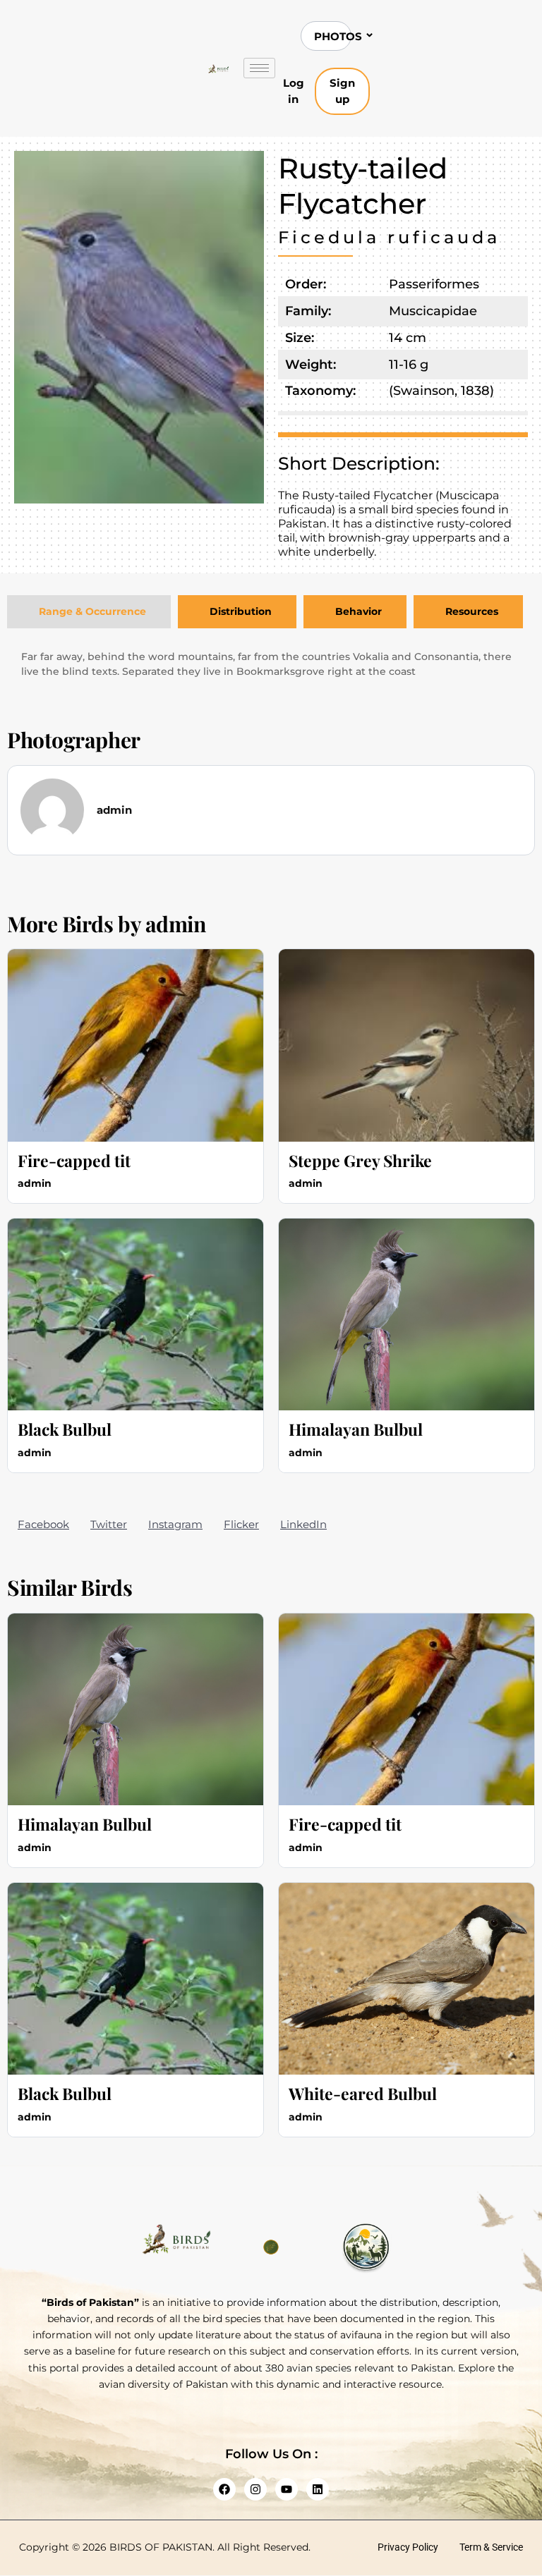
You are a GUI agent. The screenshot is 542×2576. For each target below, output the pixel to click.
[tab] (89, 612)
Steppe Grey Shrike (360, 1160)
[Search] (418, 36)
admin (176, 924)
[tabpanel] (271, 664)
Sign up (342, 91)
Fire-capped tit (74, 1160)
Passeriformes (434, 284)
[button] (43, 1524)
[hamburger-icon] (259, 68)
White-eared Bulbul (363, 2093)
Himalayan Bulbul (356, 1429)
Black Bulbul (65, 1429)
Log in (294, 91)
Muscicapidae (433, 311)
